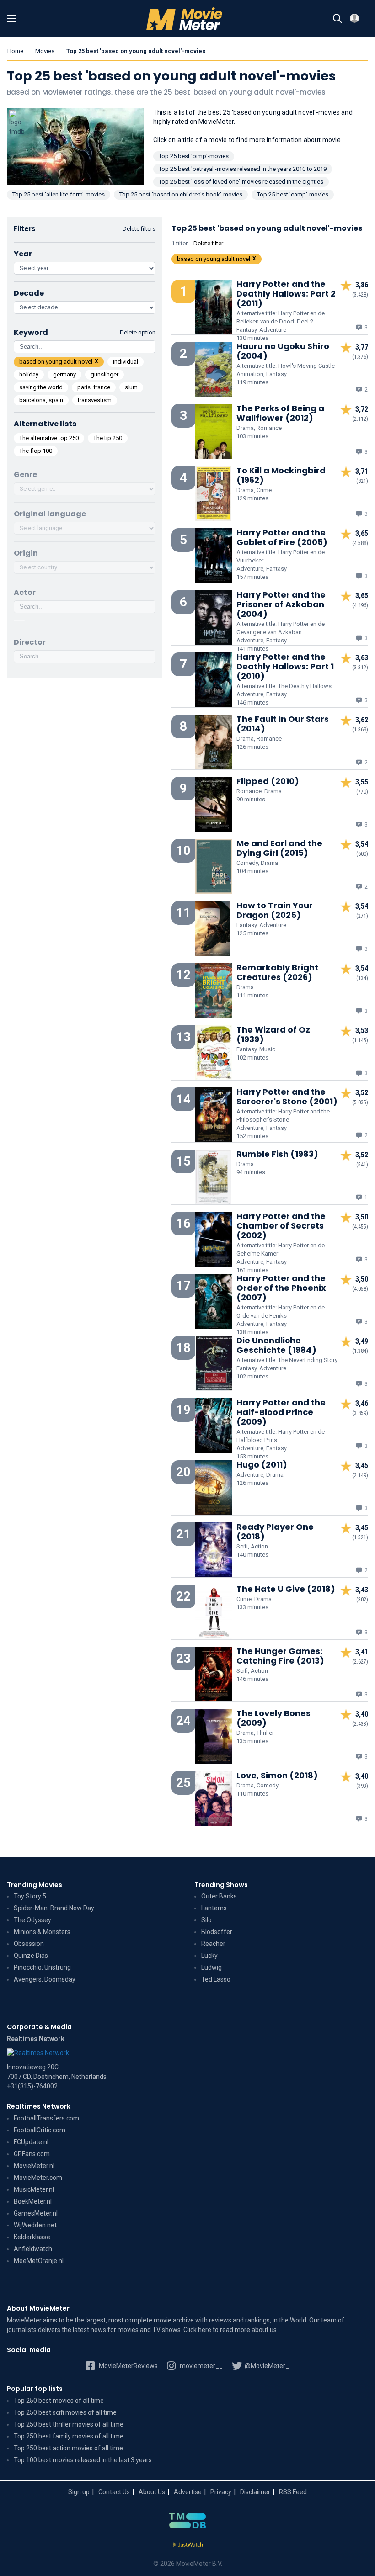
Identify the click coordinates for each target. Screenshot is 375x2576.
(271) (362, 916)
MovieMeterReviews (128, 2366)
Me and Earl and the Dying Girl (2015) (279, 848)
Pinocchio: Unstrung (42, 1967)
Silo (206, 1920)
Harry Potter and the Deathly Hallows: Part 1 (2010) (285, 666)
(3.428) (360, 295)
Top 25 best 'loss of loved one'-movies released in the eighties (241, 182)
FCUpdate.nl (31, 2142)
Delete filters (139, 229)
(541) (362, 1165)
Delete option (138, 332)
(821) (362, 481)
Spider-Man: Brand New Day (54, 1908)
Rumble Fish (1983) (277, 1154)
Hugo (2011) (262, 1465)
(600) (362, 854)
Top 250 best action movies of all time (68, 2448)
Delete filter (208, 243)
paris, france (94, 387)
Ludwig (212, 1967)
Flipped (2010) (268, 781)
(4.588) (360, 543)
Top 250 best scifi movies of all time (65, 2412)
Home (15, 51)
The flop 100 (36, 451)
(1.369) (360, 730)
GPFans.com (32, 2154)
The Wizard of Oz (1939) (273, 1034)
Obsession (29, 1944)
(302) (362, 1600)
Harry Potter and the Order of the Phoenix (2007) (281, 1288)
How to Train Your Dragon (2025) (275, 910)
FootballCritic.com (40, 2130)
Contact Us (114, 2492)
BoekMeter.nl (33, 2201)
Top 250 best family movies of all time (69, 2436)
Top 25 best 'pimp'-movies (194, 156)
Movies (45, 51)
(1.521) (360, 1537)
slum (131, 387)
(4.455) (360, 1227)
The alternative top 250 (49, 438)
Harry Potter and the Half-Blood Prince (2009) (281, 1412)
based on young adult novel (56, 362)
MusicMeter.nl (34, 2189)
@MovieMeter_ (266, 2366)
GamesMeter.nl (36, 2213)
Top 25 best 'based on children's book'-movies (181, 194)
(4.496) (360, 605)
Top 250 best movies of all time (59, 2401)
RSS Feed (293, 2492)
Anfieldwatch (33, 2249)
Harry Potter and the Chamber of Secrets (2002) (281, 1226)
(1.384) (360, 1351)
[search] (337, 19)
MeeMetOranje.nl (39, 2261)
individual (126, 362)
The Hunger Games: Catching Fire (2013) (280, 1656)
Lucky (209, 1956)
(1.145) (360, 1040)
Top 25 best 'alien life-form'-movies (59, 194)
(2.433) (360, 1724)
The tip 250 (108, 438)
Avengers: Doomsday (45, 1979)
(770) (362, 792)
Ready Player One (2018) (275, 1532)
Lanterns (214, 1908)
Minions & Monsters (42, 1932)
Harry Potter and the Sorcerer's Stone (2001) (287, 1097)
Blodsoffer (217, 1932)
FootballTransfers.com (46, 2118)
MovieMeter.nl (34, 2166)
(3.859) (360, 1413)
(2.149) (360, 1475)
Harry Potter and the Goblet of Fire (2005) (282, 537)
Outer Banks (219, 1896)
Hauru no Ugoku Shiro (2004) (283, 351)
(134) (362, 978)
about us (264, 2330)
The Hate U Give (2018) (286, 1589)
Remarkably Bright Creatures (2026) (277, 972)
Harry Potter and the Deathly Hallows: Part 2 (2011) (286, 294)
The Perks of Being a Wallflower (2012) (280, 413)
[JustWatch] (188, 2545)
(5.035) (360, 1102)
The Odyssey (32, 1920)
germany (64, 374)
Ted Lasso (216, 1979)
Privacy (221, 2492)
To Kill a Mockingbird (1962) (281, 475)
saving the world (41, 387)
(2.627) (360, 1662)
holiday (29, 374)
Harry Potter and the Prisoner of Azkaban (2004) (281, 604)
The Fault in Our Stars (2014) (283, 724)
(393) (362, 1786)
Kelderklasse (32, 2237)
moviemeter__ (201, 2366)
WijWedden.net (35, 2225)
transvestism (95, 400)
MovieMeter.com (38, 2178)
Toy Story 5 (30, 1896)
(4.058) (360, 1289)
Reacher (213, 1944)
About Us (152, 2492)
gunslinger (104, 374)
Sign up (79, 2492)
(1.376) (360, 357)
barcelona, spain (41, 400)
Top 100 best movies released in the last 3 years (83, 2460)
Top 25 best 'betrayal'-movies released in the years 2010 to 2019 (243, 169)
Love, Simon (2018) (277, 1775)
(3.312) (360, 668)
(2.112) (360, 419)
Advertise (188, 2492)
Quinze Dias (31, 1956)
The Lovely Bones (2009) (273, 1718)
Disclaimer (255, 2492)
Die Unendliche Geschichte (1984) (276, 1345)
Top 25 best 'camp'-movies (293, 194)
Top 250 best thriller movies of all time (69, 2424)
